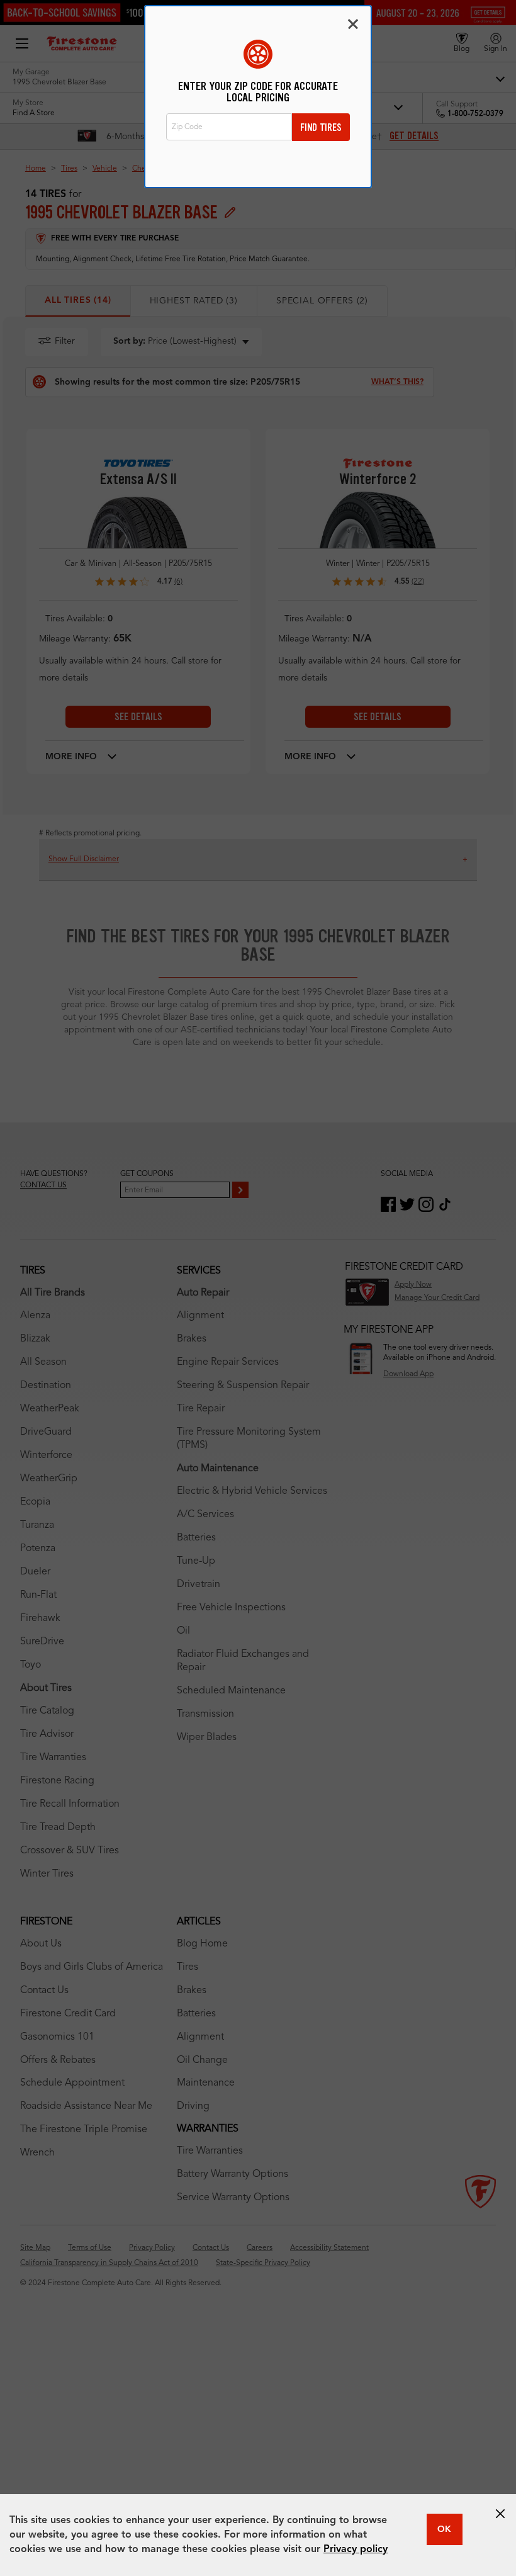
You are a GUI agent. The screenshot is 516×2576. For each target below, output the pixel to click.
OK (444, 2529)
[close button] (500, 2514)
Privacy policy (356, 2550)
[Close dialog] (353, 24)
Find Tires (321, 127)
